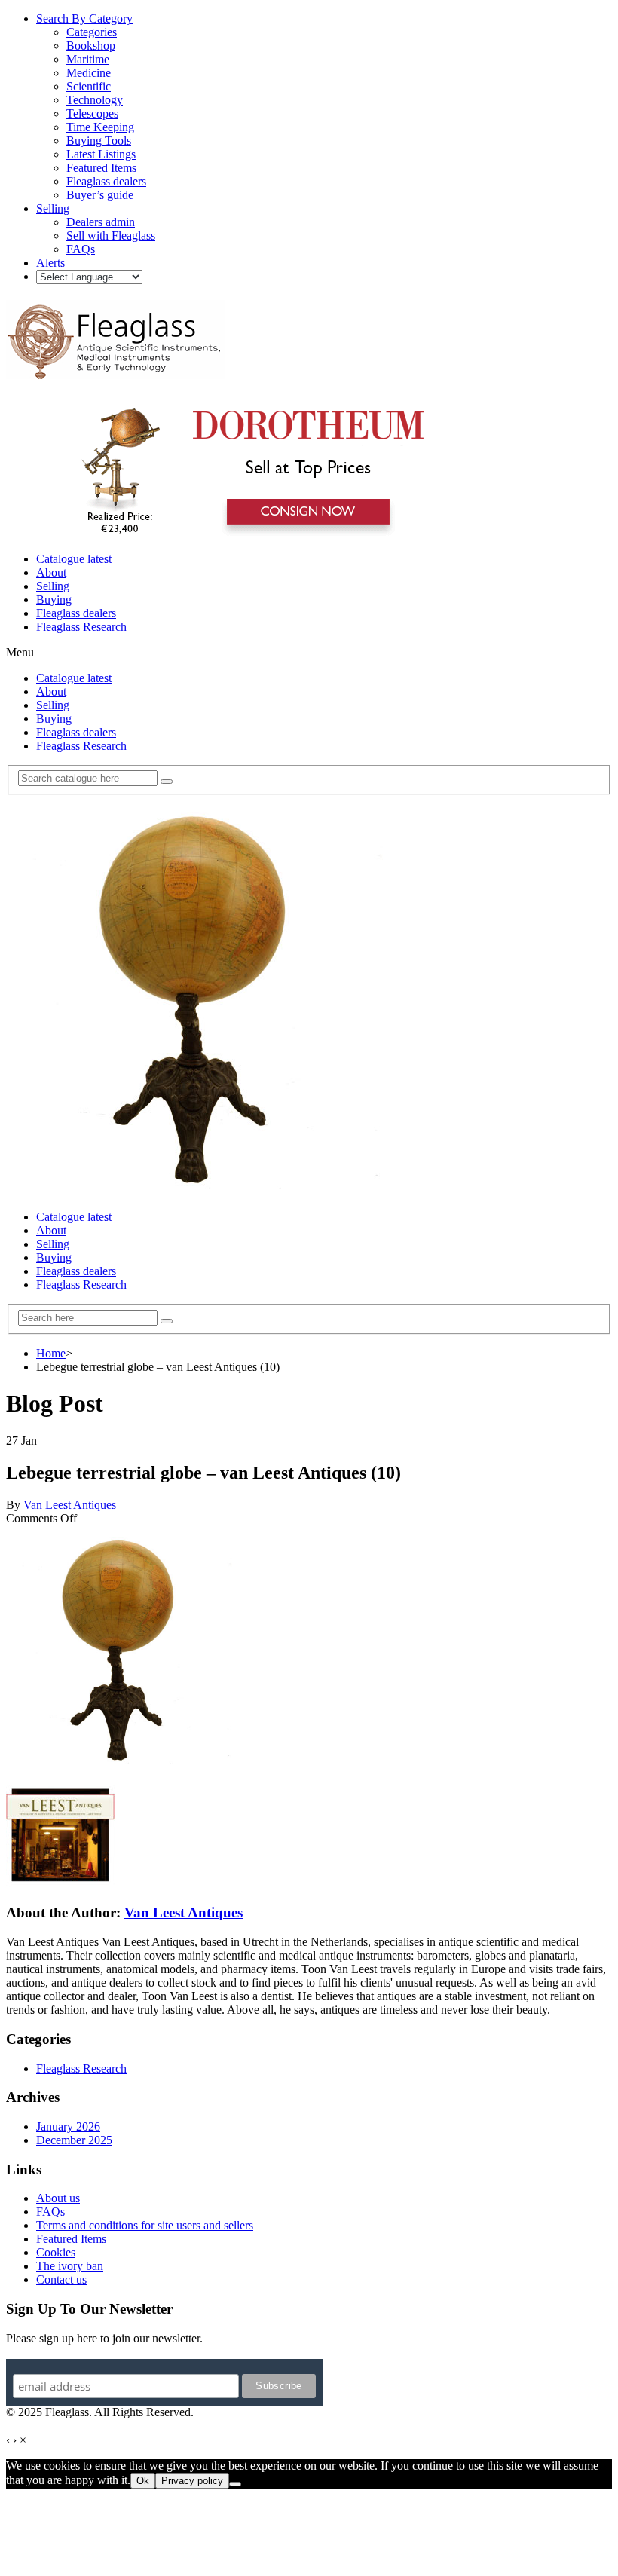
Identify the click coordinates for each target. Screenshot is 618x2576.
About (51, 572)
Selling (53, 586)
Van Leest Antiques (70, 1505)
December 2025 (74, 2140)
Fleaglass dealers (76, 613)
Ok (143, 2481)
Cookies (56, 2252)
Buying (54, 600)
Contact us (61, 2279)
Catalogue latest (74, 559)
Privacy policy (192, 2481)
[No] (235, 2484)
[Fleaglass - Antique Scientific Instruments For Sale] (115, 371)
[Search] (167, 782)
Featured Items (71, 2239)
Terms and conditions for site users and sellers (145, 2225)
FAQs (50, 2212)
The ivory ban (70, 2266)
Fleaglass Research (81, 627)
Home (51, 1353)
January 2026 (68, 2126)
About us (58, 2198)
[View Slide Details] (245, 533)
